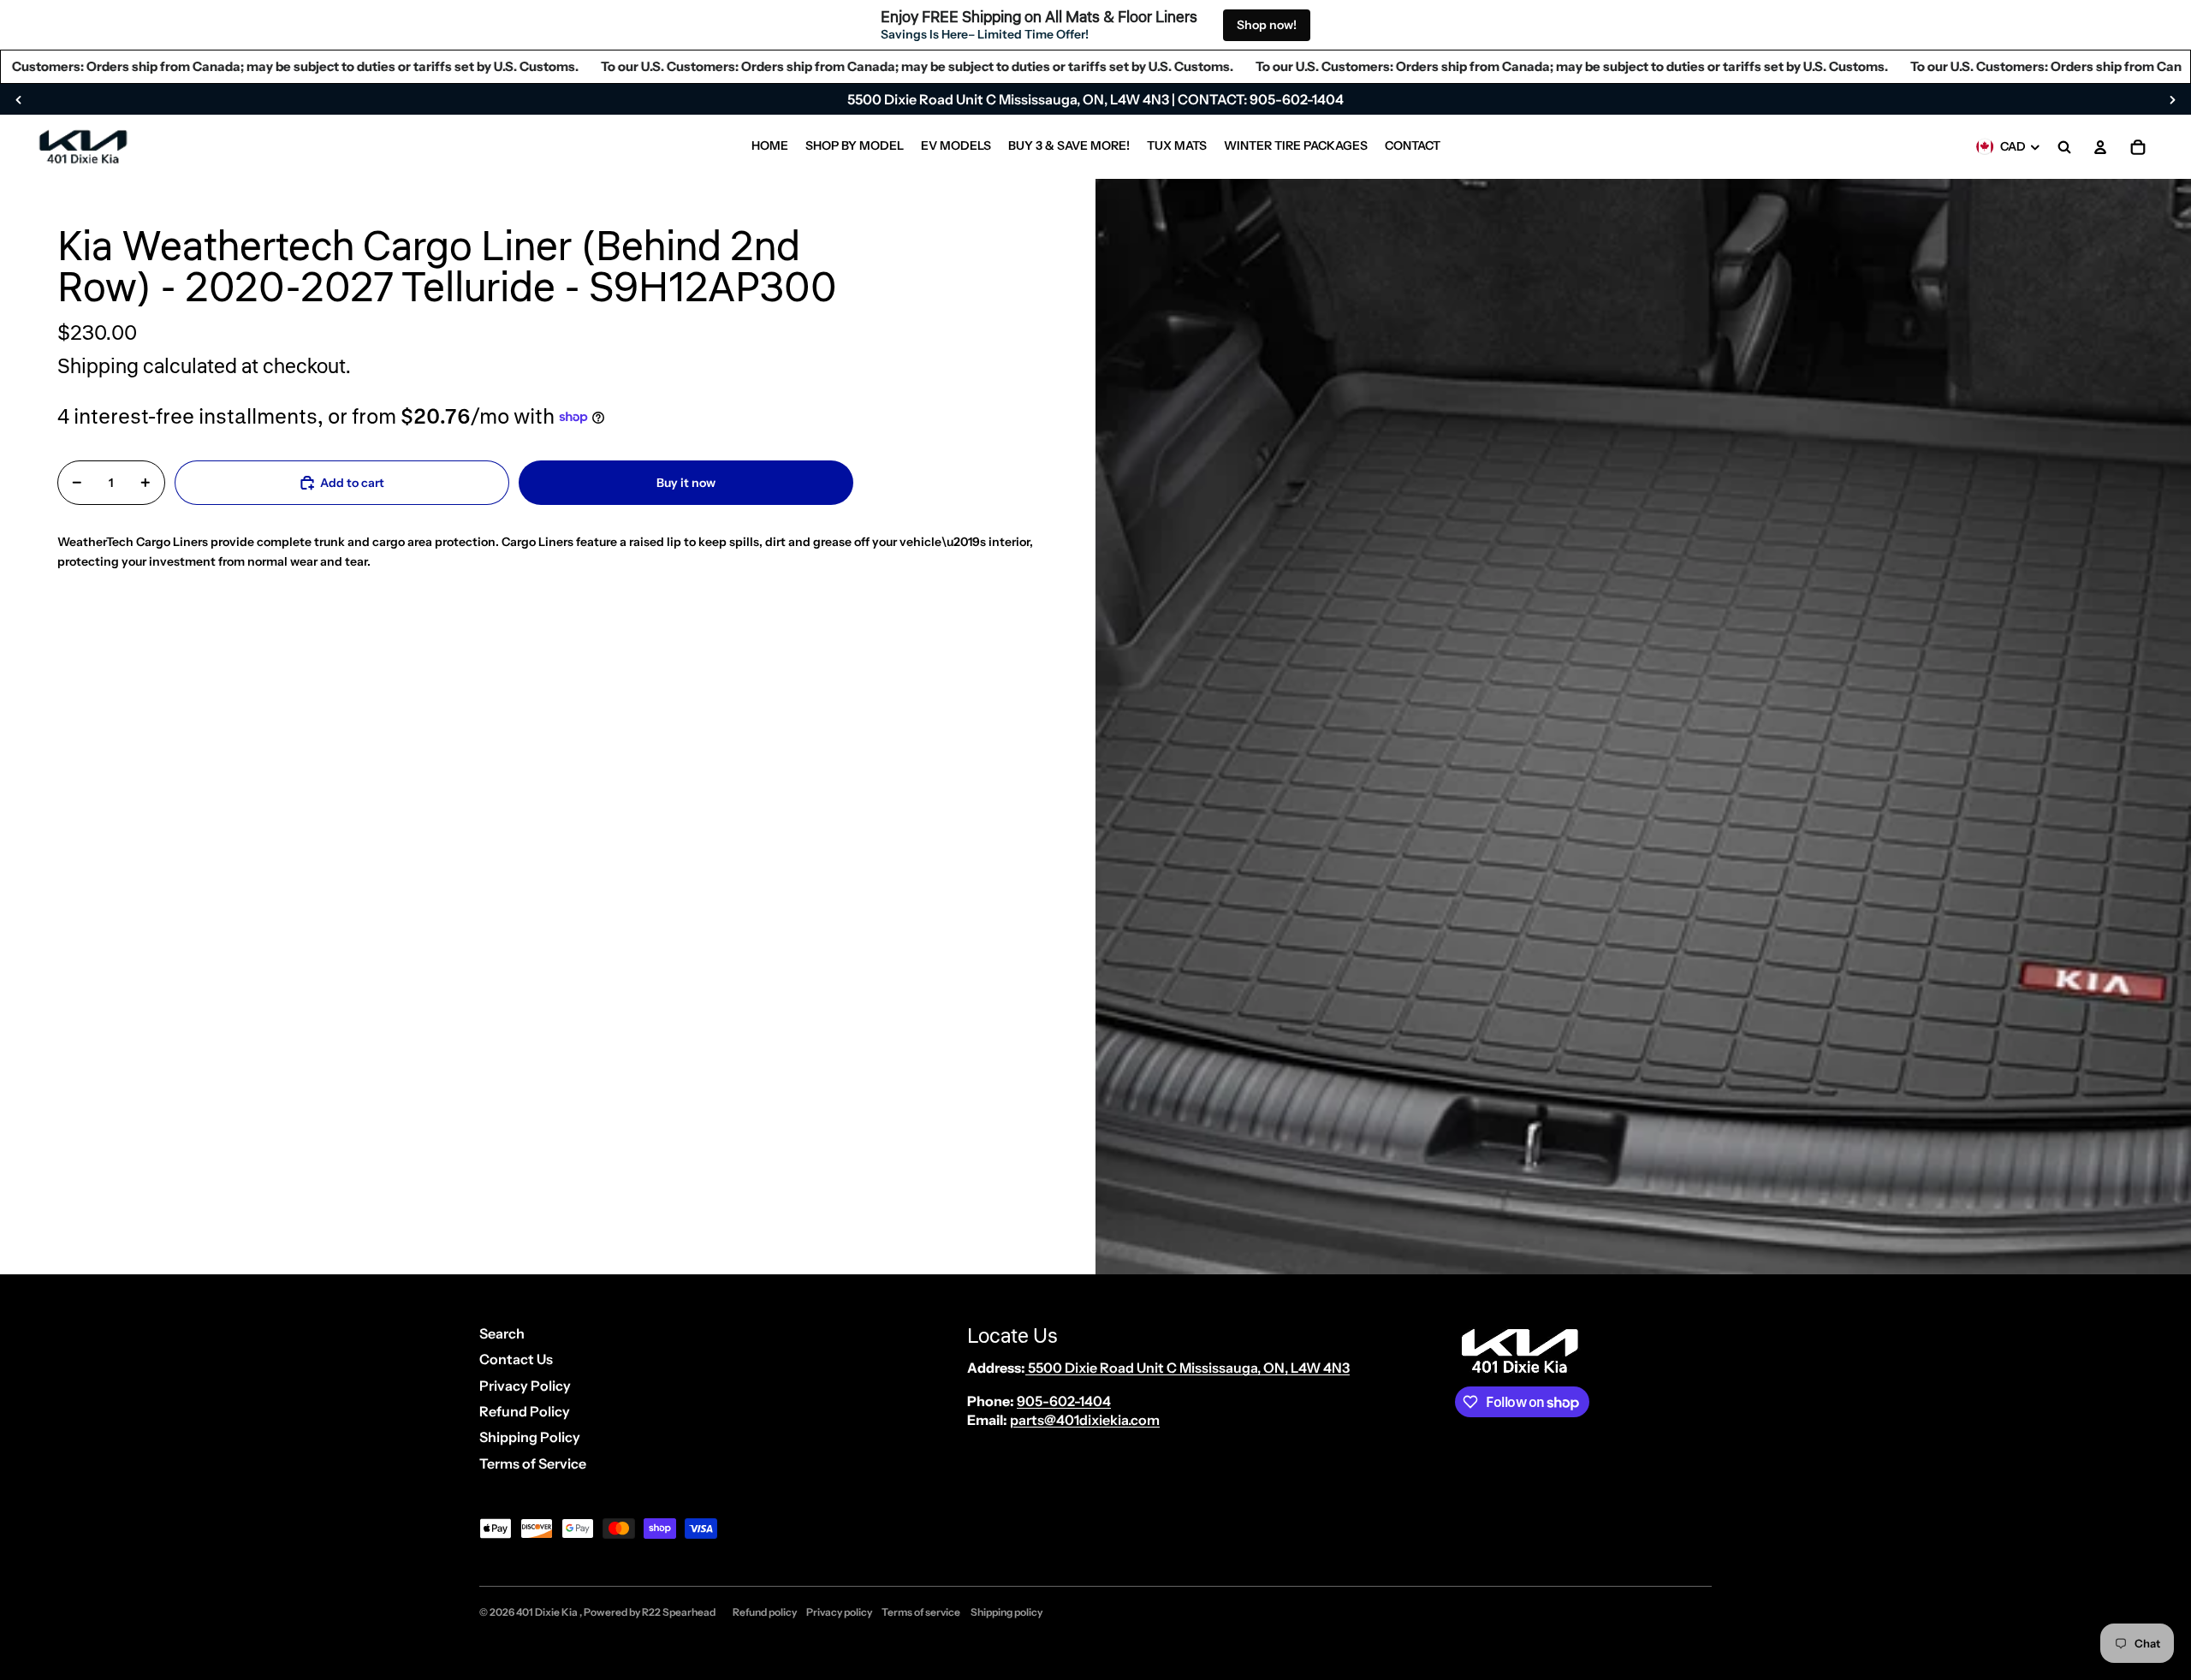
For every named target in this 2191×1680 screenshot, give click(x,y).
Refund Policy (525, 1411)
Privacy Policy (525, 1386)
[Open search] (2064, 147)
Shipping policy (1006, 1612)
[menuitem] (770, 147)
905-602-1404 (1064, 1401)
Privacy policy (839, 1612)
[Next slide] (2172, 99)
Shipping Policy (530, 1437)
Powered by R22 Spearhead (650, 1612)
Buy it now (686, 482)
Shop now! (1267, 25)
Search (502, 1333)
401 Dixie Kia (548, 1612)
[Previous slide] (19, 99)
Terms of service (921, 1612)
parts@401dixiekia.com (1085, 1420)
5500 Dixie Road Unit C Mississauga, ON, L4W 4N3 (1188, 1368)
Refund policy (765, 1612)
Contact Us (516, 1359)
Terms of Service (533, 1463)
